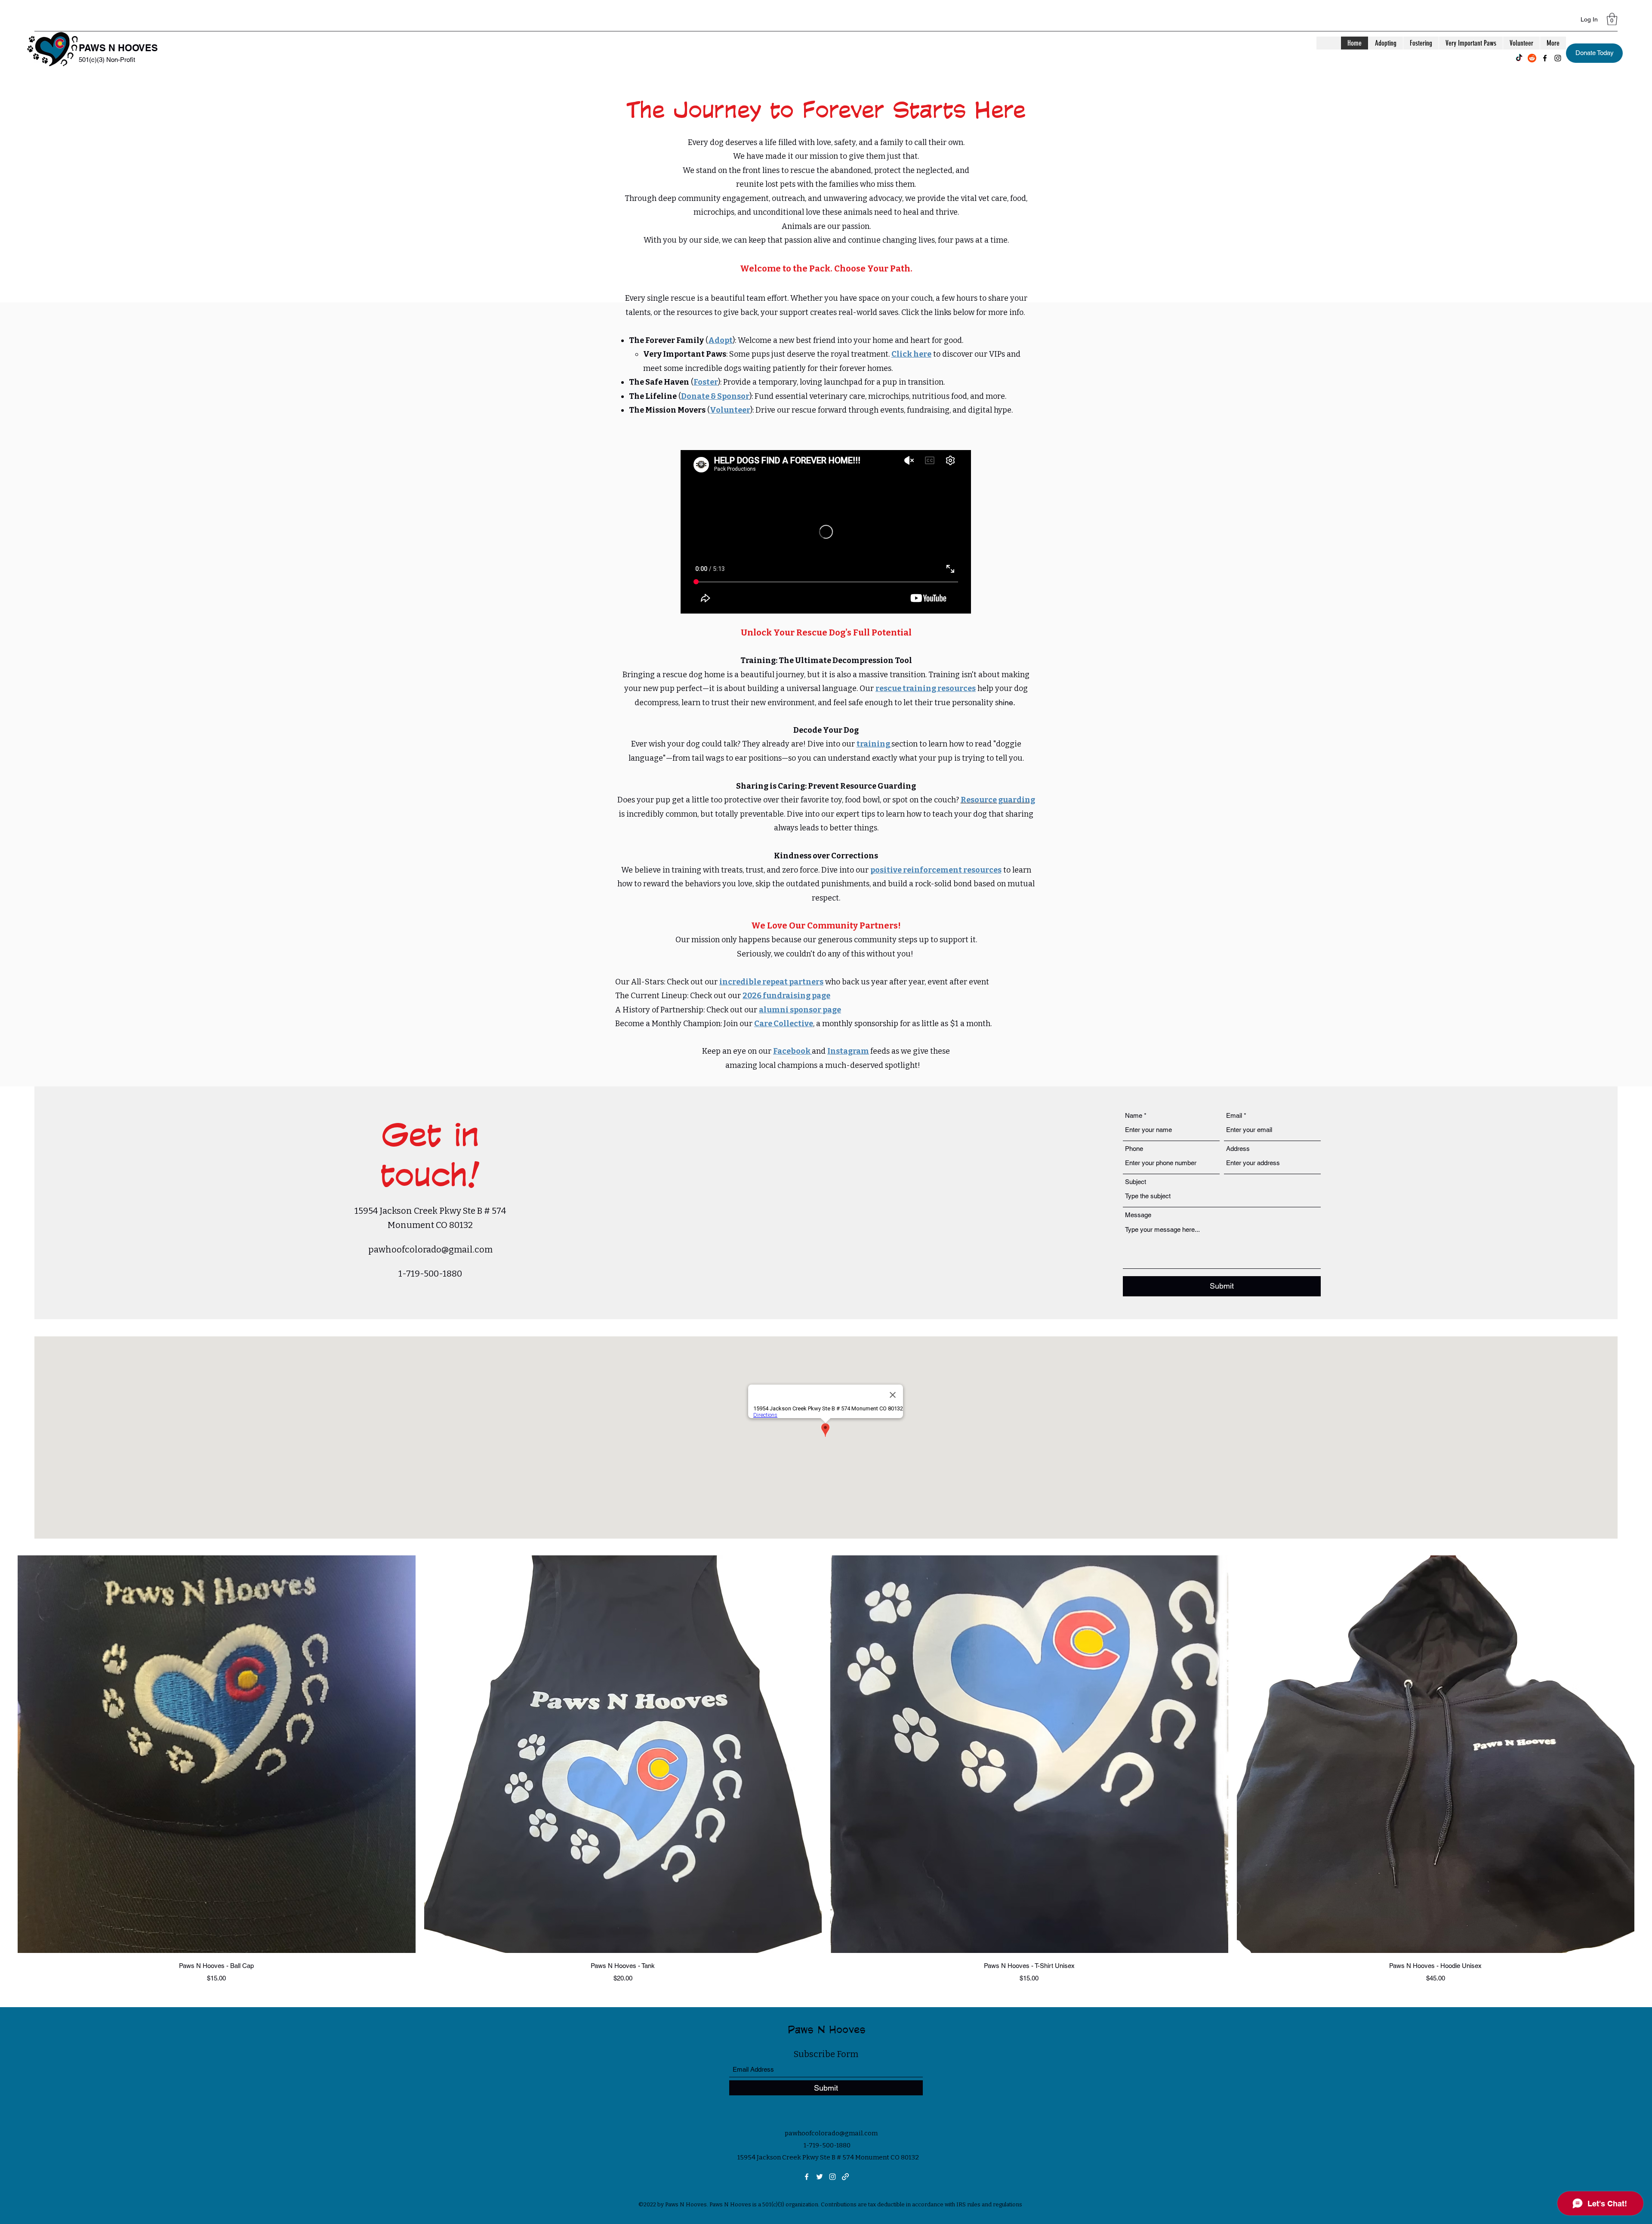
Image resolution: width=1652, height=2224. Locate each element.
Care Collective (784, 1024)
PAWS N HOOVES (118, 48)
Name (1134, 1115)
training (874, 744)
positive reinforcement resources (936, 870)
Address (1238, 1149)
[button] (1612, 19)
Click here (911, 354)
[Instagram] (1558, 58)
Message (1138, 1215)
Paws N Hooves (827, 2029)
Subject (1136, 1182)
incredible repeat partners (771, 982)
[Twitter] (820, 2177)
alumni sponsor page (800, 1010)
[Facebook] (1545, 58)
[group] (826, 1769)
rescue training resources (926, 688)
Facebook (792, 1051)
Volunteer (730, 410)
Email (1234, 1115)
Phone (1134, 1149)
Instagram (848, 1051)
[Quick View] (217, 1754)
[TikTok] (1519, 58)
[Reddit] (1532, 58)
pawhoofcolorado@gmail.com (430, 1249)
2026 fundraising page (786, 996)
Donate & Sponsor (715, 396)
